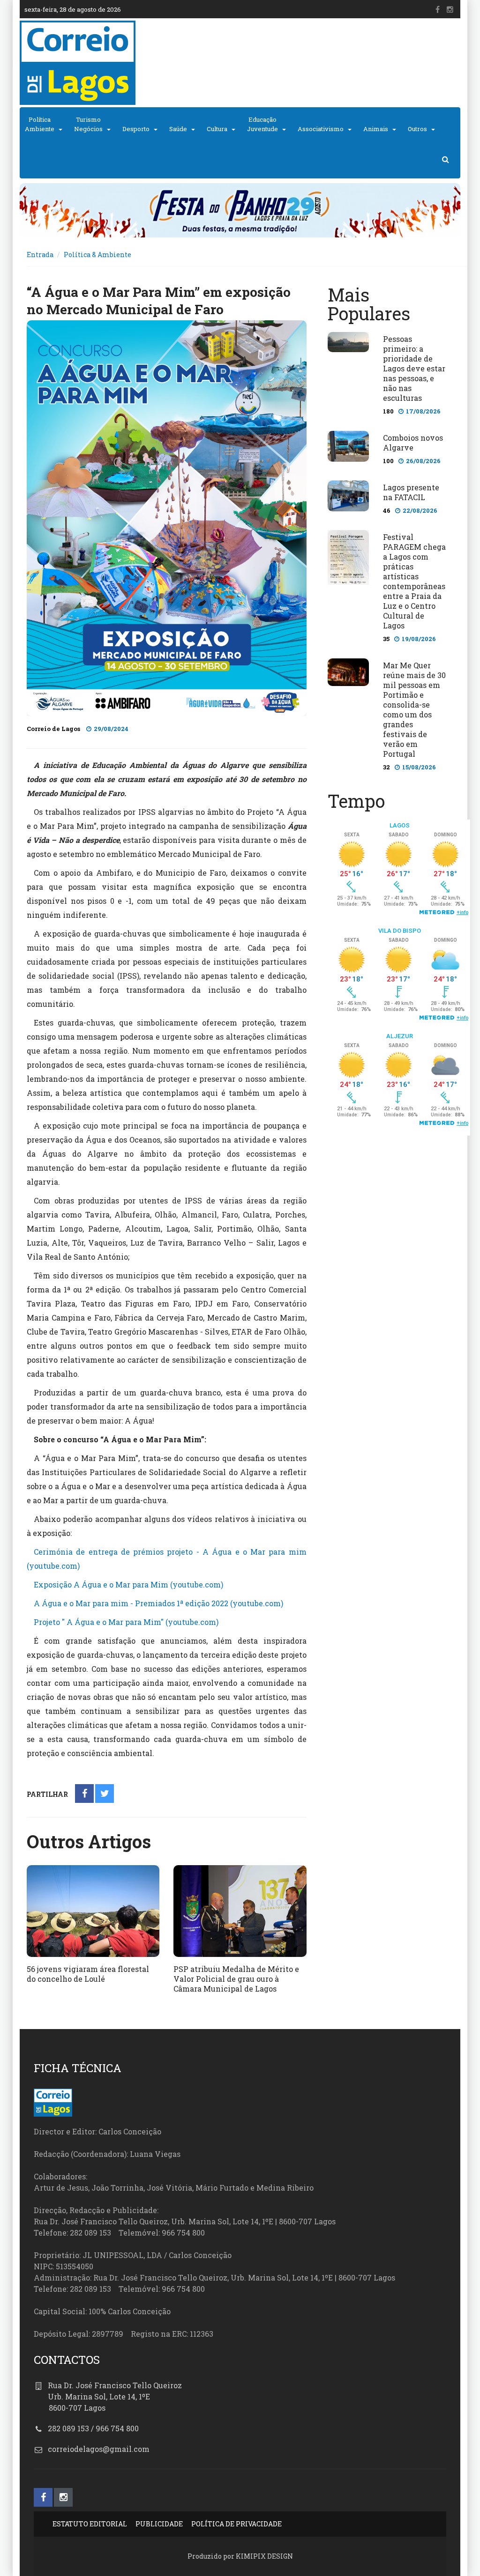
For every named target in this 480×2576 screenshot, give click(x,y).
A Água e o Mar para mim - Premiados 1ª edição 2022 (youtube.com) (158, 1603)
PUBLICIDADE (159, 2524)
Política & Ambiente (97, 255)
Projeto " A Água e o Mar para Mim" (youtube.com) (126, 1622)
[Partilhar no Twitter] (105, 1794)
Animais (376, 129)
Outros (417, 129)
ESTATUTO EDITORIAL (90, 2524)
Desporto (136, 129)
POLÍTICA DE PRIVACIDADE (236, 2524)
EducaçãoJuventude (262, 124)
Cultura (217, 129)
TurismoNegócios (88, 124)
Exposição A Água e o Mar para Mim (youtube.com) (128, 1584)
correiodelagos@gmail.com (99, 2449)
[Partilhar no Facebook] (85, 1794)
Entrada (40, 255)
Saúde (178, 129)
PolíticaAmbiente (40, 124)
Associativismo (321, 129)
